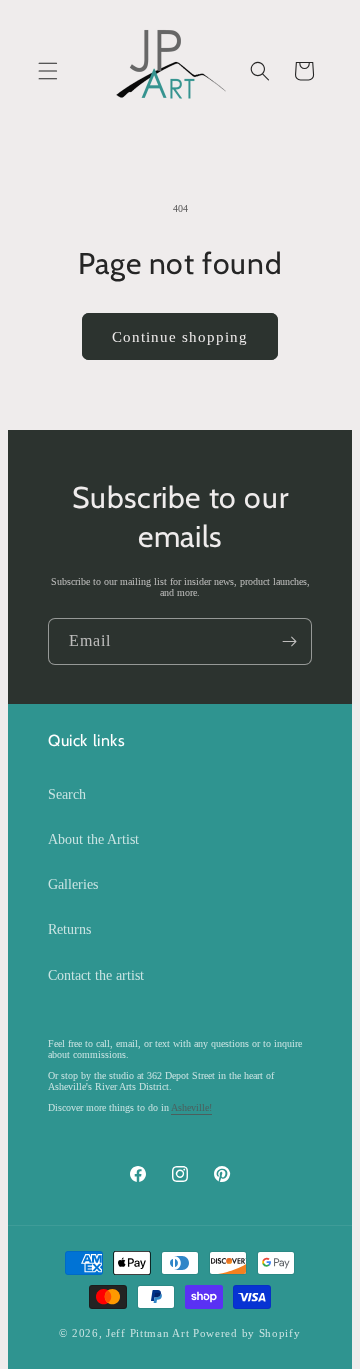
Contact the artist (96, 975)
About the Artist (93, 839)
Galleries (73, 884)
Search (67, 794)
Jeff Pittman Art (147, 1333)
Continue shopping (180, 337)
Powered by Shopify (247, 1333)
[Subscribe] (289, 641)
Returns (69, 929)
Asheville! (191, 1107)
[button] (48, 71)
